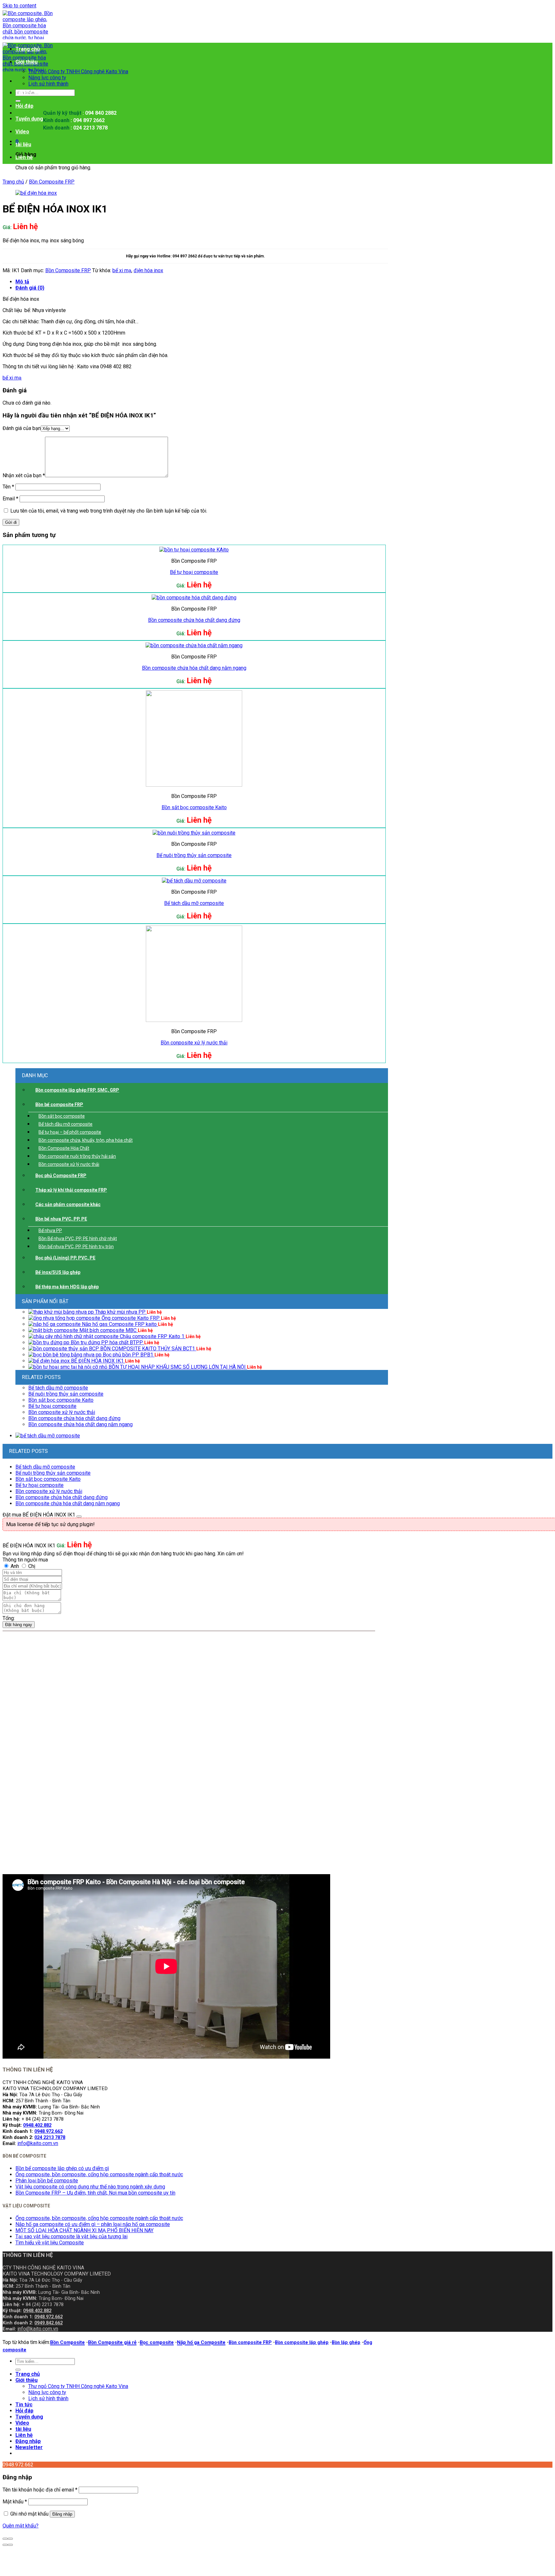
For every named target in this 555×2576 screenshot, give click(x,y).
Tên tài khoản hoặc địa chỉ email (40, 2490)
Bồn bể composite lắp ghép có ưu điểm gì (62, 2168)
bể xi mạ (122, 270)
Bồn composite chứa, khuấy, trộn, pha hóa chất (86, 1140)
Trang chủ (28, 49)
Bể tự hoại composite (194, 572)
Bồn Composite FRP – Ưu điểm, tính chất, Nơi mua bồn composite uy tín (95, 2193)
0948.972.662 (48, 2131)
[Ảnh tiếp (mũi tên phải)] (10, 2545)
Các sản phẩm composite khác (68, 1204)
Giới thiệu (26, 62)
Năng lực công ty (47, 78)
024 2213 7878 (50, 2138)
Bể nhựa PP (50, 1230)
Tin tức (24, 93)
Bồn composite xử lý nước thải (69, 1164)
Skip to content (19, 6)
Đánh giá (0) (30, 288)
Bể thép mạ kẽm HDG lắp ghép (67, 1287)
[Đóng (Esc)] (5, 2539)
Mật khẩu (15, 2502)
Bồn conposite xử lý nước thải (194, 1043)
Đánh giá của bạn (22, 428)
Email (10, 499)
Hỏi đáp (24, 106)
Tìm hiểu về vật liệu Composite (50, 2243)
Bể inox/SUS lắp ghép (58, 1272)
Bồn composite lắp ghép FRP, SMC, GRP (77, 1090)
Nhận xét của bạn (24, 475)
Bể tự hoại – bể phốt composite (70, 1132)
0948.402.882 (37, 2125)
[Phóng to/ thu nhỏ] (10, 2539)
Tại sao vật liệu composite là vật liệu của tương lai (71, 2236)
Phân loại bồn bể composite (47, 2181)
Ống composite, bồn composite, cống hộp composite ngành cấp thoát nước (99, 2174)
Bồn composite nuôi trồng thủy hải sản (77, 1156)
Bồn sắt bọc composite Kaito (194, 807)
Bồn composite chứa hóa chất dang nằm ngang (194, 668)
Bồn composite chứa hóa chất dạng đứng (194, 620)
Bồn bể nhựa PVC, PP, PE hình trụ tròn (76, 1247)
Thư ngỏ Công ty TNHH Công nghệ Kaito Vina (78, 72)
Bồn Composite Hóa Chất (64, 1148)
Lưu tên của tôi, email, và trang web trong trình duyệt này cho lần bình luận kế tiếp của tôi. (109, 511)
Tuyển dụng (29, 119)
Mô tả (22, 282)
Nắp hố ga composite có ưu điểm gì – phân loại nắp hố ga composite (93, 2224)
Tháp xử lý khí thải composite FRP (71, 1190)
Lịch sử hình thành (48, 84)
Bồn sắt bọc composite (62, 1116)
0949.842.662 (48, 2323)
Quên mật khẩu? (21, 2526)
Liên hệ (24, 157)
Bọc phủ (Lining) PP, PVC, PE (65, 1258)
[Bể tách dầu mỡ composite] (48, 1436)
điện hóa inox (148, 270)
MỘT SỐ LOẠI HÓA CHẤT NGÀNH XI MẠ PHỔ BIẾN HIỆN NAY (84, 2230)
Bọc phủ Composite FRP (61, 1176)
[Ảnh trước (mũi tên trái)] (5, 2545)
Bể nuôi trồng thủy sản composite (194, 855)
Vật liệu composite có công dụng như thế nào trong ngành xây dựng (90, 2187)
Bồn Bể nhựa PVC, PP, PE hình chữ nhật (78, 1239)
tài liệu (23, 144)
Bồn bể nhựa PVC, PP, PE (61, 1219)
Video (22, 132)
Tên (8, 487)
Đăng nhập (62, 2514)
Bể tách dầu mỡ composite (194, 903)
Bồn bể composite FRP (59, 1105)
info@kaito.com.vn (38, 2143)
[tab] (202, 282)
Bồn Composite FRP (52, 182)
